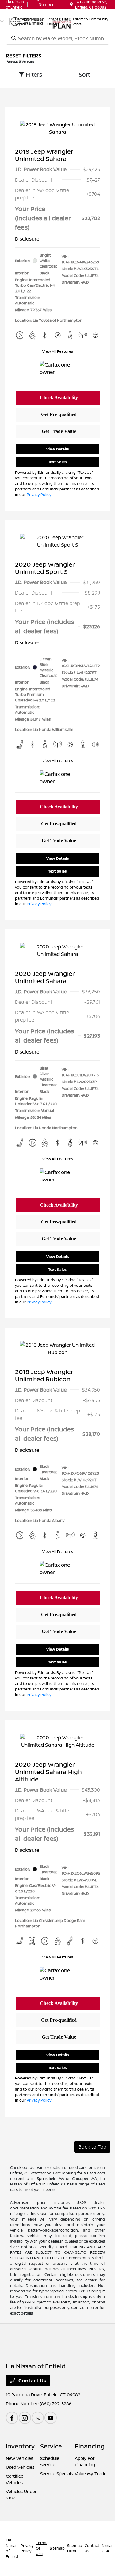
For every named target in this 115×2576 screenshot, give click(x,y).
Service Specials (57, 2474)
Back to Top (92, 2147)
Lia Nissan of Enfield (12, 2548)
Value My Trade (91, 2474)
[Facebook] (12, 2418)
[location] (71, 4)
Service (51, 2446)
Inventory (20, 2446)
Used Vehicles (20, 2467)
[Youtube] (51, 2418)
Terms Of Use (42, 2548)
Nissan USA (108, 2548)
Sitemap (57, 2548)
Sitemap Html (75, 2548)
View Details (58, 449)
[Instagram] (25, 2418)
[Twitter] (38, 2418)
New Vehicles (19, 2458)
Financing (90, 2446)
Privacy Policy (39, 495)
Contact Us (32, 2381)
